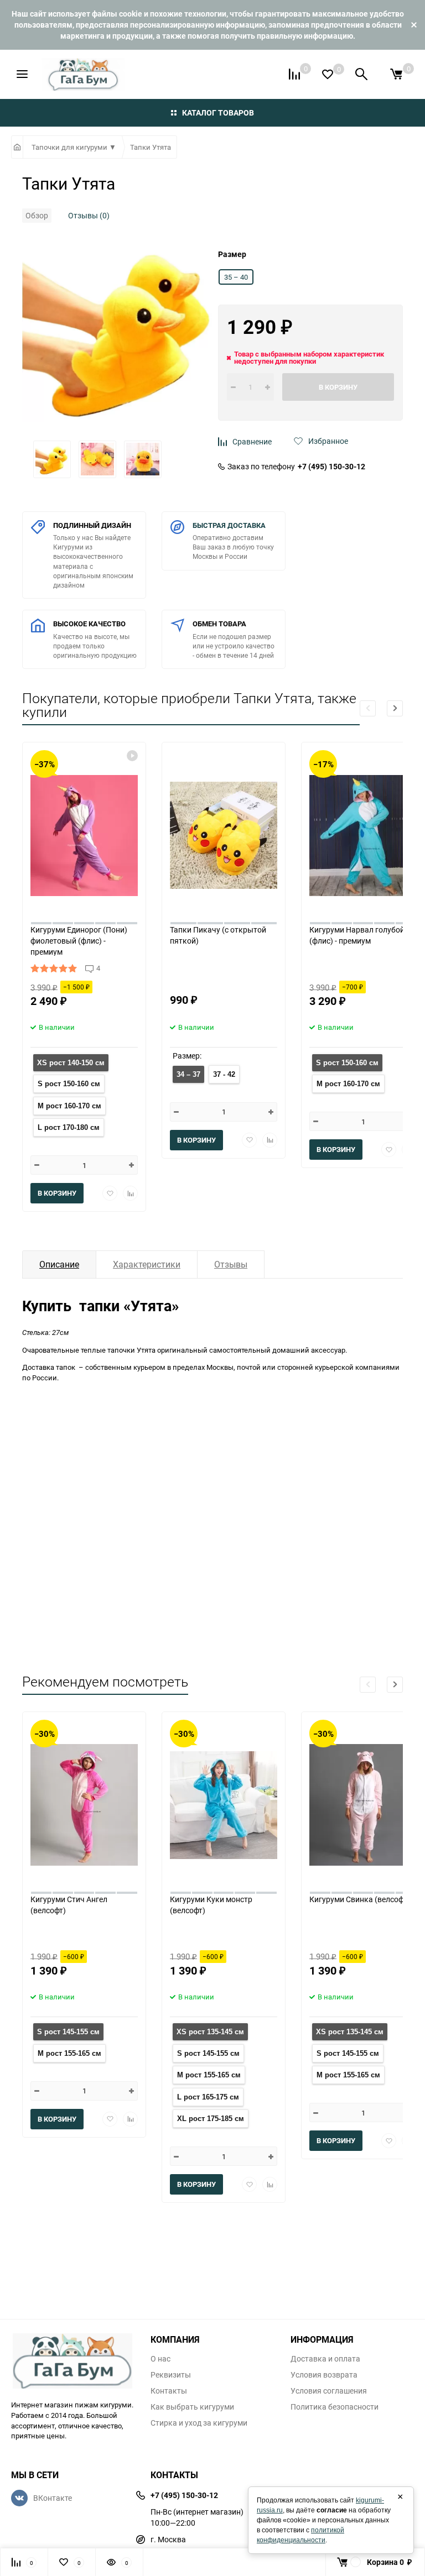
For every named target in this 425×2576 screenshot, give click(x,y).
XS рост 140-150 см (71, 1063)
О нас (160, 2359)
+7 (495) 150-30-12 (331, 467)
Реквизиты (171, 2375)
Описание (59, 1264)
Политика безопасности (335, 2407)
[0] (396, 74)
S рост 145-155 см (68, 2032)
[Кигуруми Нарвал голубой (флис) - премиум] (363, 833)
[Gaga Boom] (72, 2361)
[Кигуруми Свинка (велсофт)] (363, 1803)
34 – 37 (188, 1074)
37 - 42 (224, 1074)
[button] (395, 708)
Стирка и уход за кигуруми (199, 2423)
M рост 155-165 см (69, 2053)
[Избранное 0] (328, 74)
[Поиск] (361, 74)
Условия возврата (324, 2375)
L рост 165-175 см (208, 2097)
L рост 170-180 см (69, 1127)
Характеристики (147, 1264)
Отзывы (231, 1264)
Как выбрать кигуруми (192, 2407)
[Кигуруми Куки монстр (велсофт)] (224, 1803)
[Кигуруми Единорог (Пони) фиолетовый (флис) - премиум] (84, 833)
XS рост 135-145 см (210, 2032)
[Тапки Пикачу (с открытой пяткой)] (224, 833)
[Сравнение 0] (294, 74)
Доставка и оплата (325, 2359)
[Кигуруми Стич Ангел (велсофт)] (84, 1803)
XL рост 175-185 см (211, 2119)
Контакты (169, 2391)
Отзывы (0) (89, 215)
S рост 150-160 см (69, 1084)
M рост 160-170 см (69, 1106)
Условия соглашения (329, 2391)
